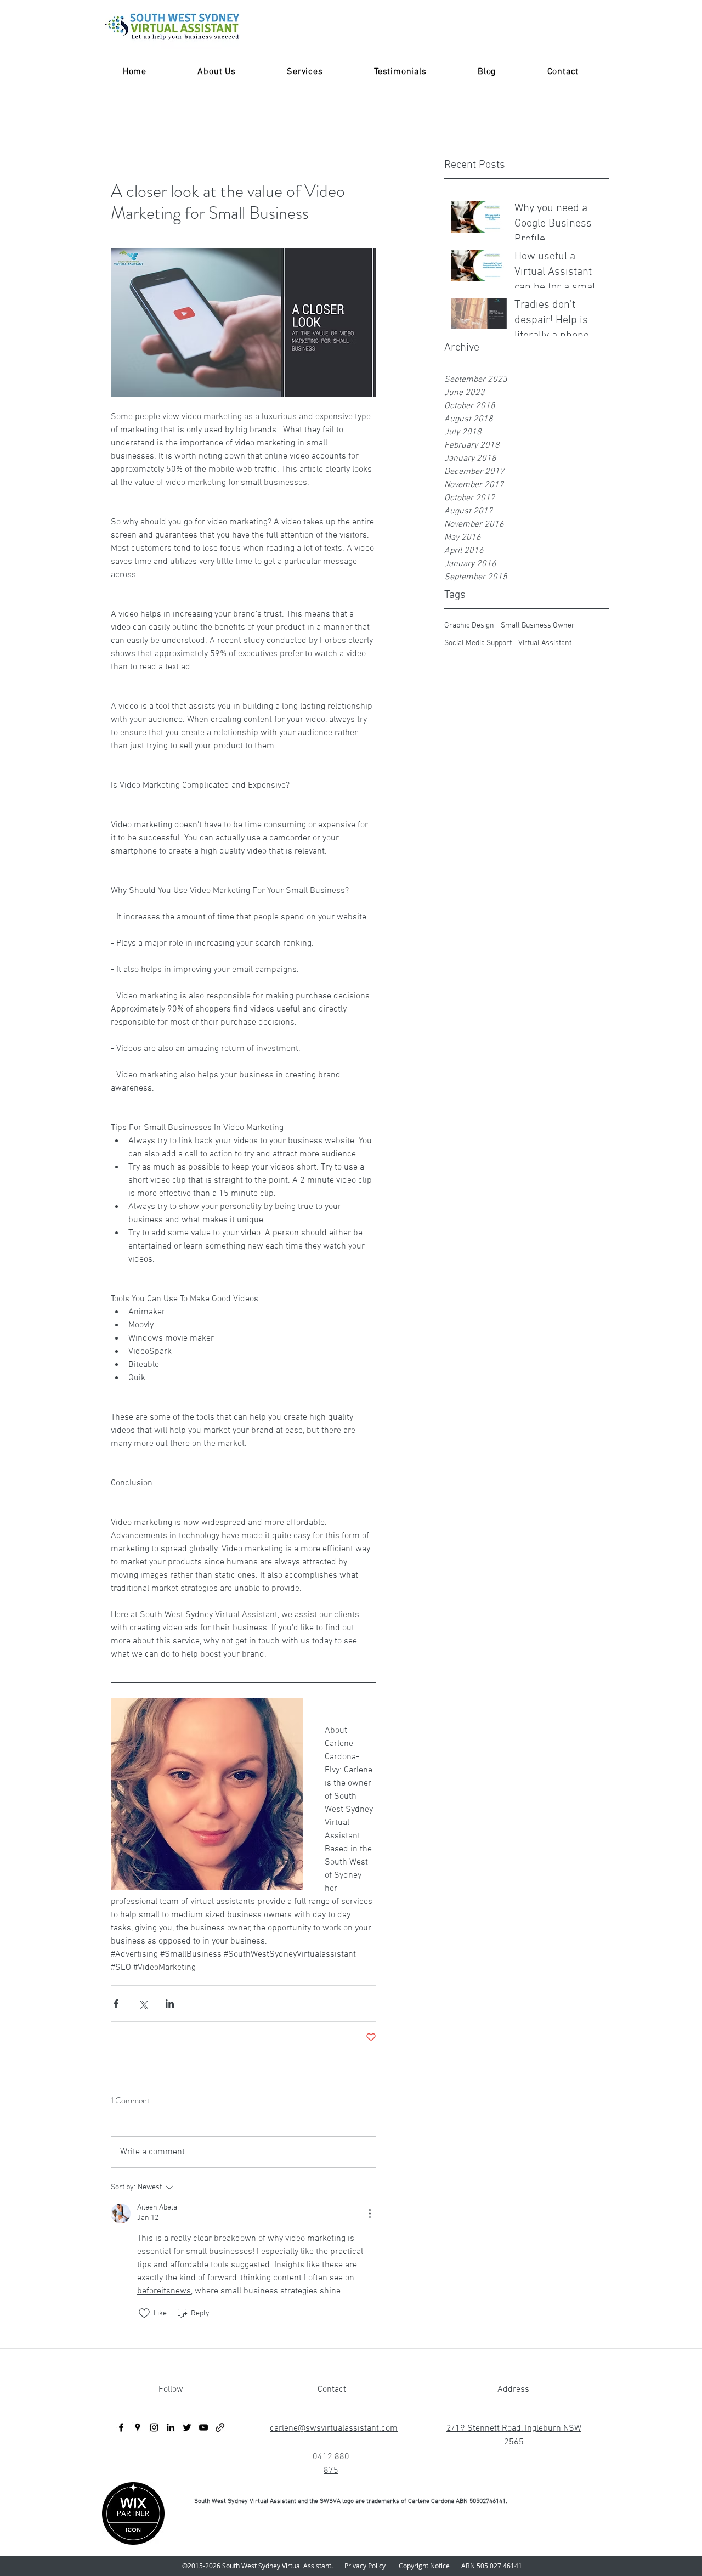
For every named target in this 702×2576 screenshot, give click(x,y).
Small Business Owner (538, 626)
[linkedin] (171, 2427)
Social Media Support (478, 643)
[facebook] (121, 2427)
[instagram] (154, 2427)
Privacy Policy (365, 2566)
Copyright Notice (424, 2566)
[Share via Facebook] (116, 2004)
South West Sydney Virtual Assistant (277, 2566)
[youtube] (203, 2427)
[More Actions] (370, 2213)
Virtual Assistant (545, 643)
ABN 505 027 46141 (488, 2566)
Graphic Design (469, 626)
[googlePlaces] (138, 2427)
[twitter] (187, 2427)
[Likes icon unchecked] (144, 2313)
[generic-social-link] (220, 2427)
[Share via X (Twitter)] (143, 2004)
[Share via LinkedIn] (170, 2004)
